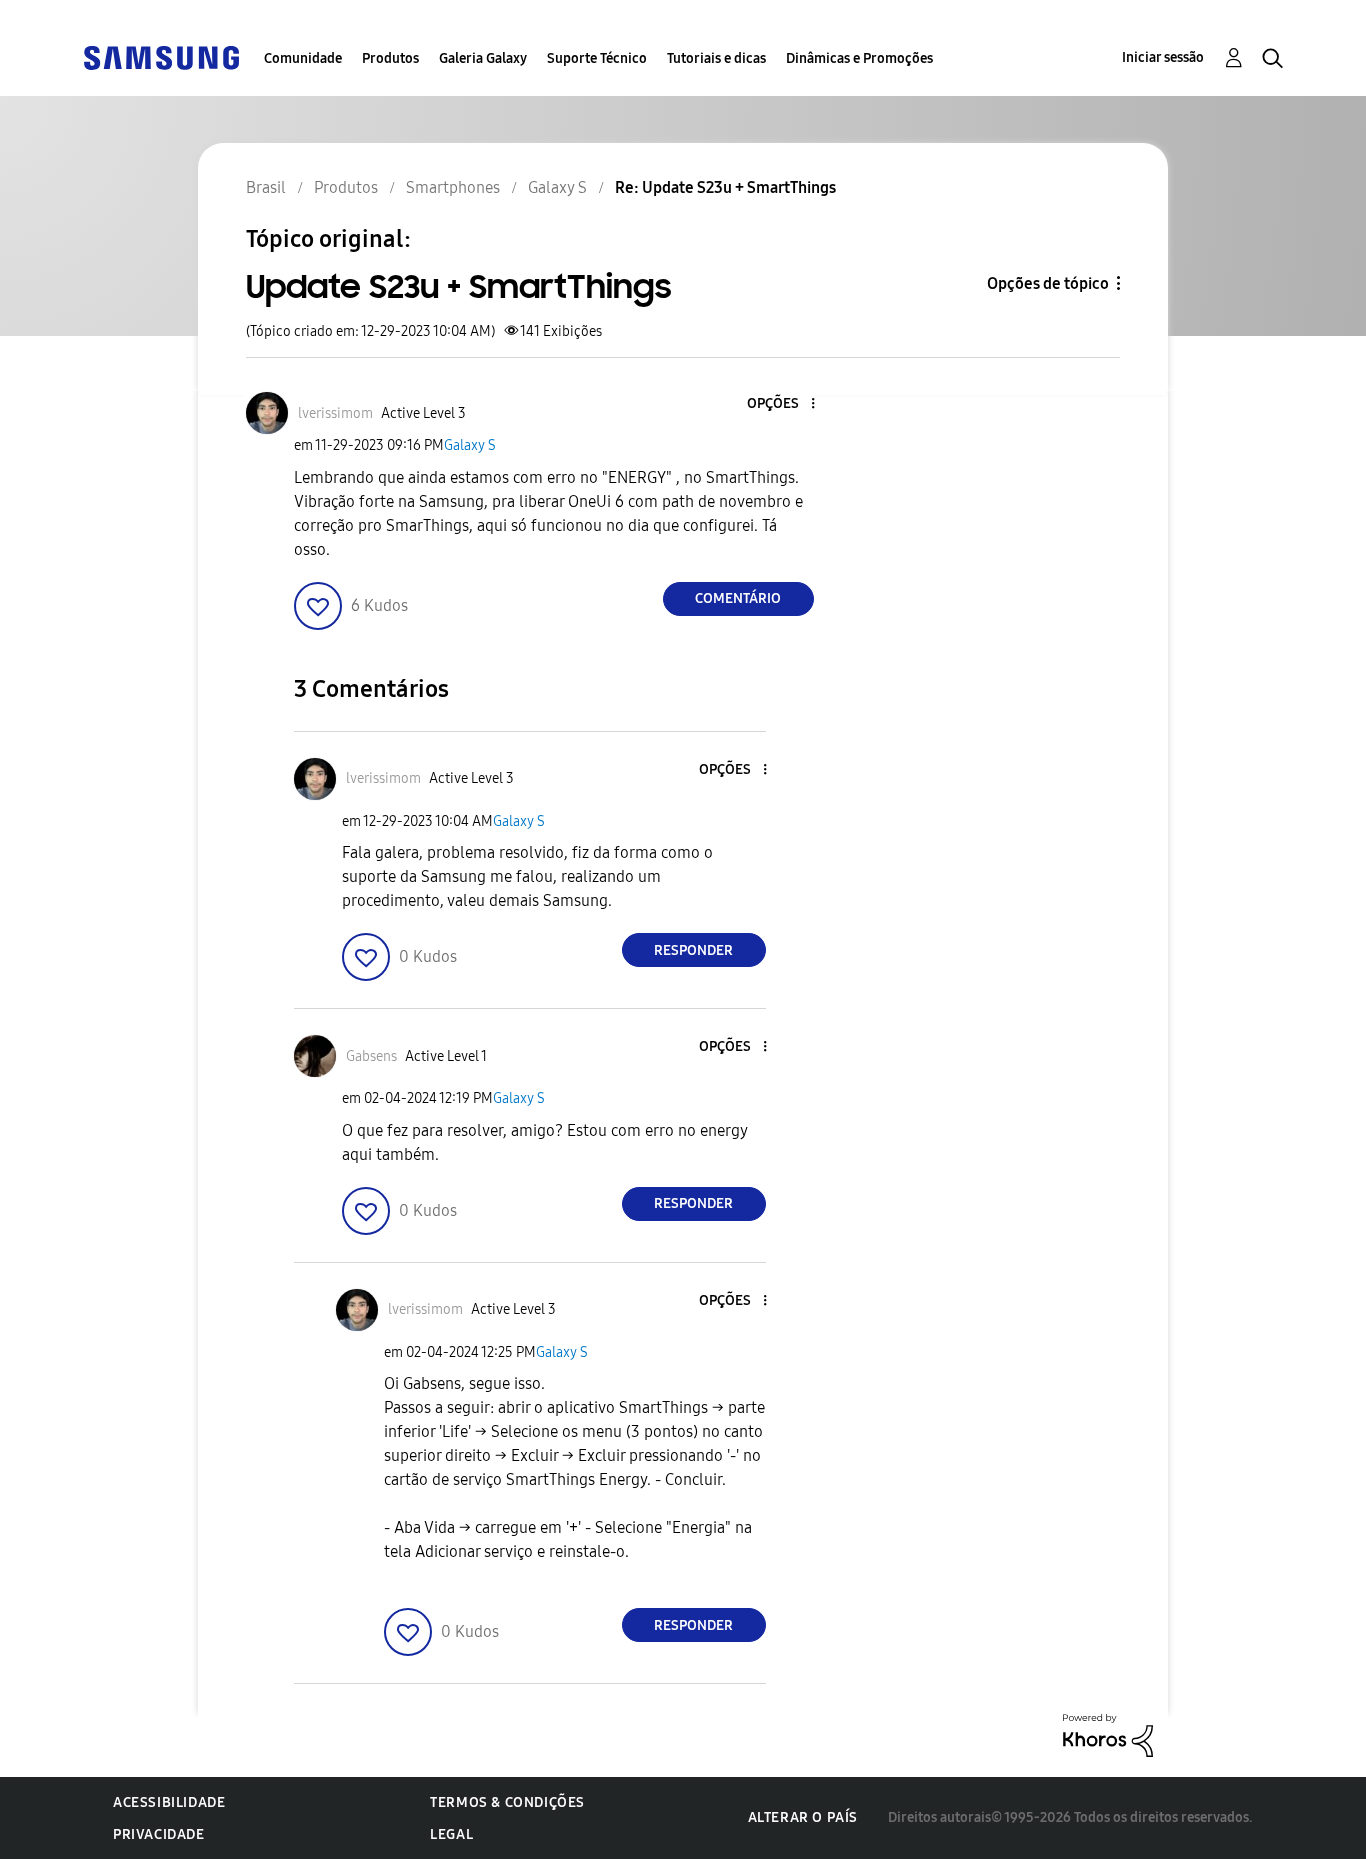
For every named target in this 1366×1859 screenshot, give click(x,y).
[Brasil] (161, 56)
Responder (693, 950)
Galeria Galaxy (483, 58)
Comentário (738, 598)
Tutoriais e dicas (716, 58)
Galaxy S (470, 445)
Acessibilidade (169, 1802)
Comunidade (303, 58)
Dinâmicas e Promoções (859, 58)
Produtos (390, 58)
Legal (451, 1834)
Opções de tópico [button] (1048, 283)
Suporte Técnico (597, 58)
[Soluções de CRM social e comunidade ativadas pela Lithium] (1108, 1734)
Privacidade (159, 1834)
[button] (779, 404)
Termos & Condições (507, 1802)
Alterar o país (803, 1817)
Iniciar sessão (1163, 57)
